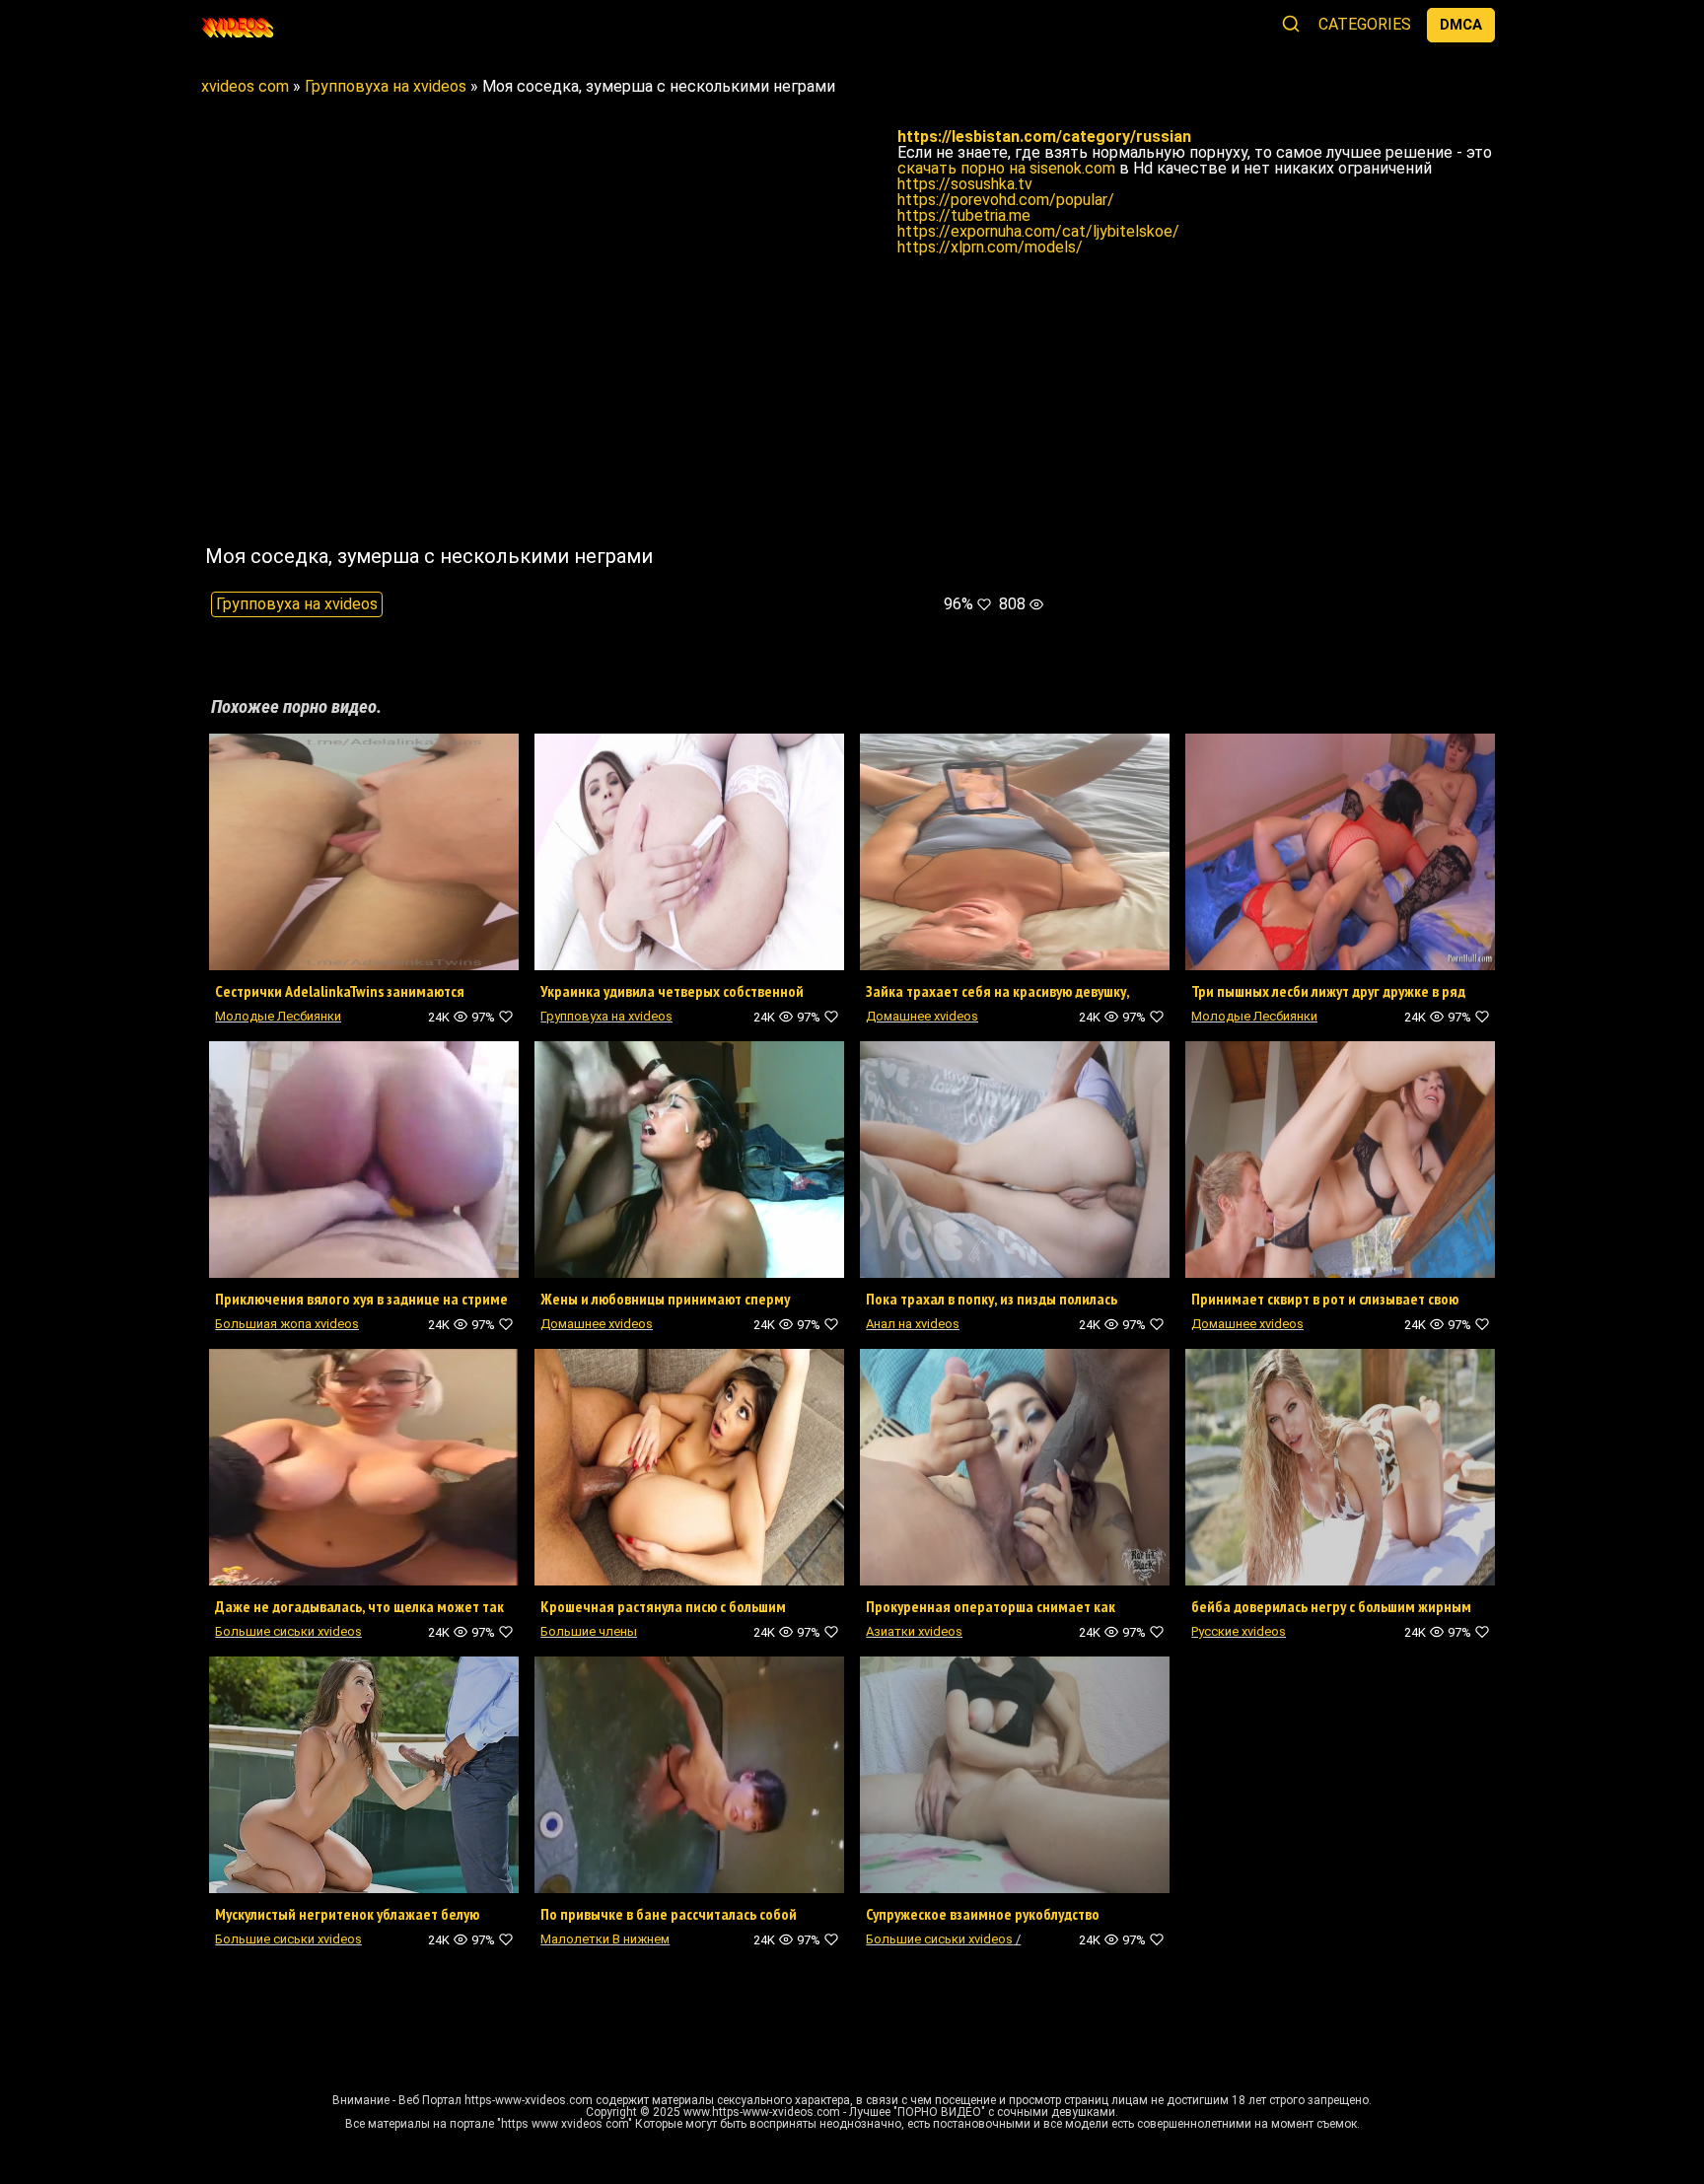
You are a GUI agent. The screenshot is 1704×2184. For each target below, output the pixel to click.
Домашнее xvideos (922, 1016)
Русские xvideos (1239, 1631)
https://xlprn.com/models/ (990, 247)
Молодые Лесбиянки (278, 1016)
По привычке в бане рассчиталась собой (669, 1914)
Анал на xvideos (913, 1324)
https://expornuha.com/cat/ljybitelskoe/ (1038, 231)
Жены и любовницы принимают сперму (665, 1299)
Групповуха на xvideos (297, 604)
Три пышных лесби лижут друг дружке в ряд (1328, 991)
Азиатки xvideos (914, 1631)
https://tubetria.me (964, 215)
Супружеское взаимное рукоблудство (983, 1914)
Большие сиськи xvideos (288, 1631)
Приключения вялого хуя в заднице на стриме (361, 1299)
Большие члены (589, 1631)
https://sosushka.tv (965, 184)
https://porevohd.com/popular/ (1006, 200)
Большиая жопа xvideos (287, 1324)
